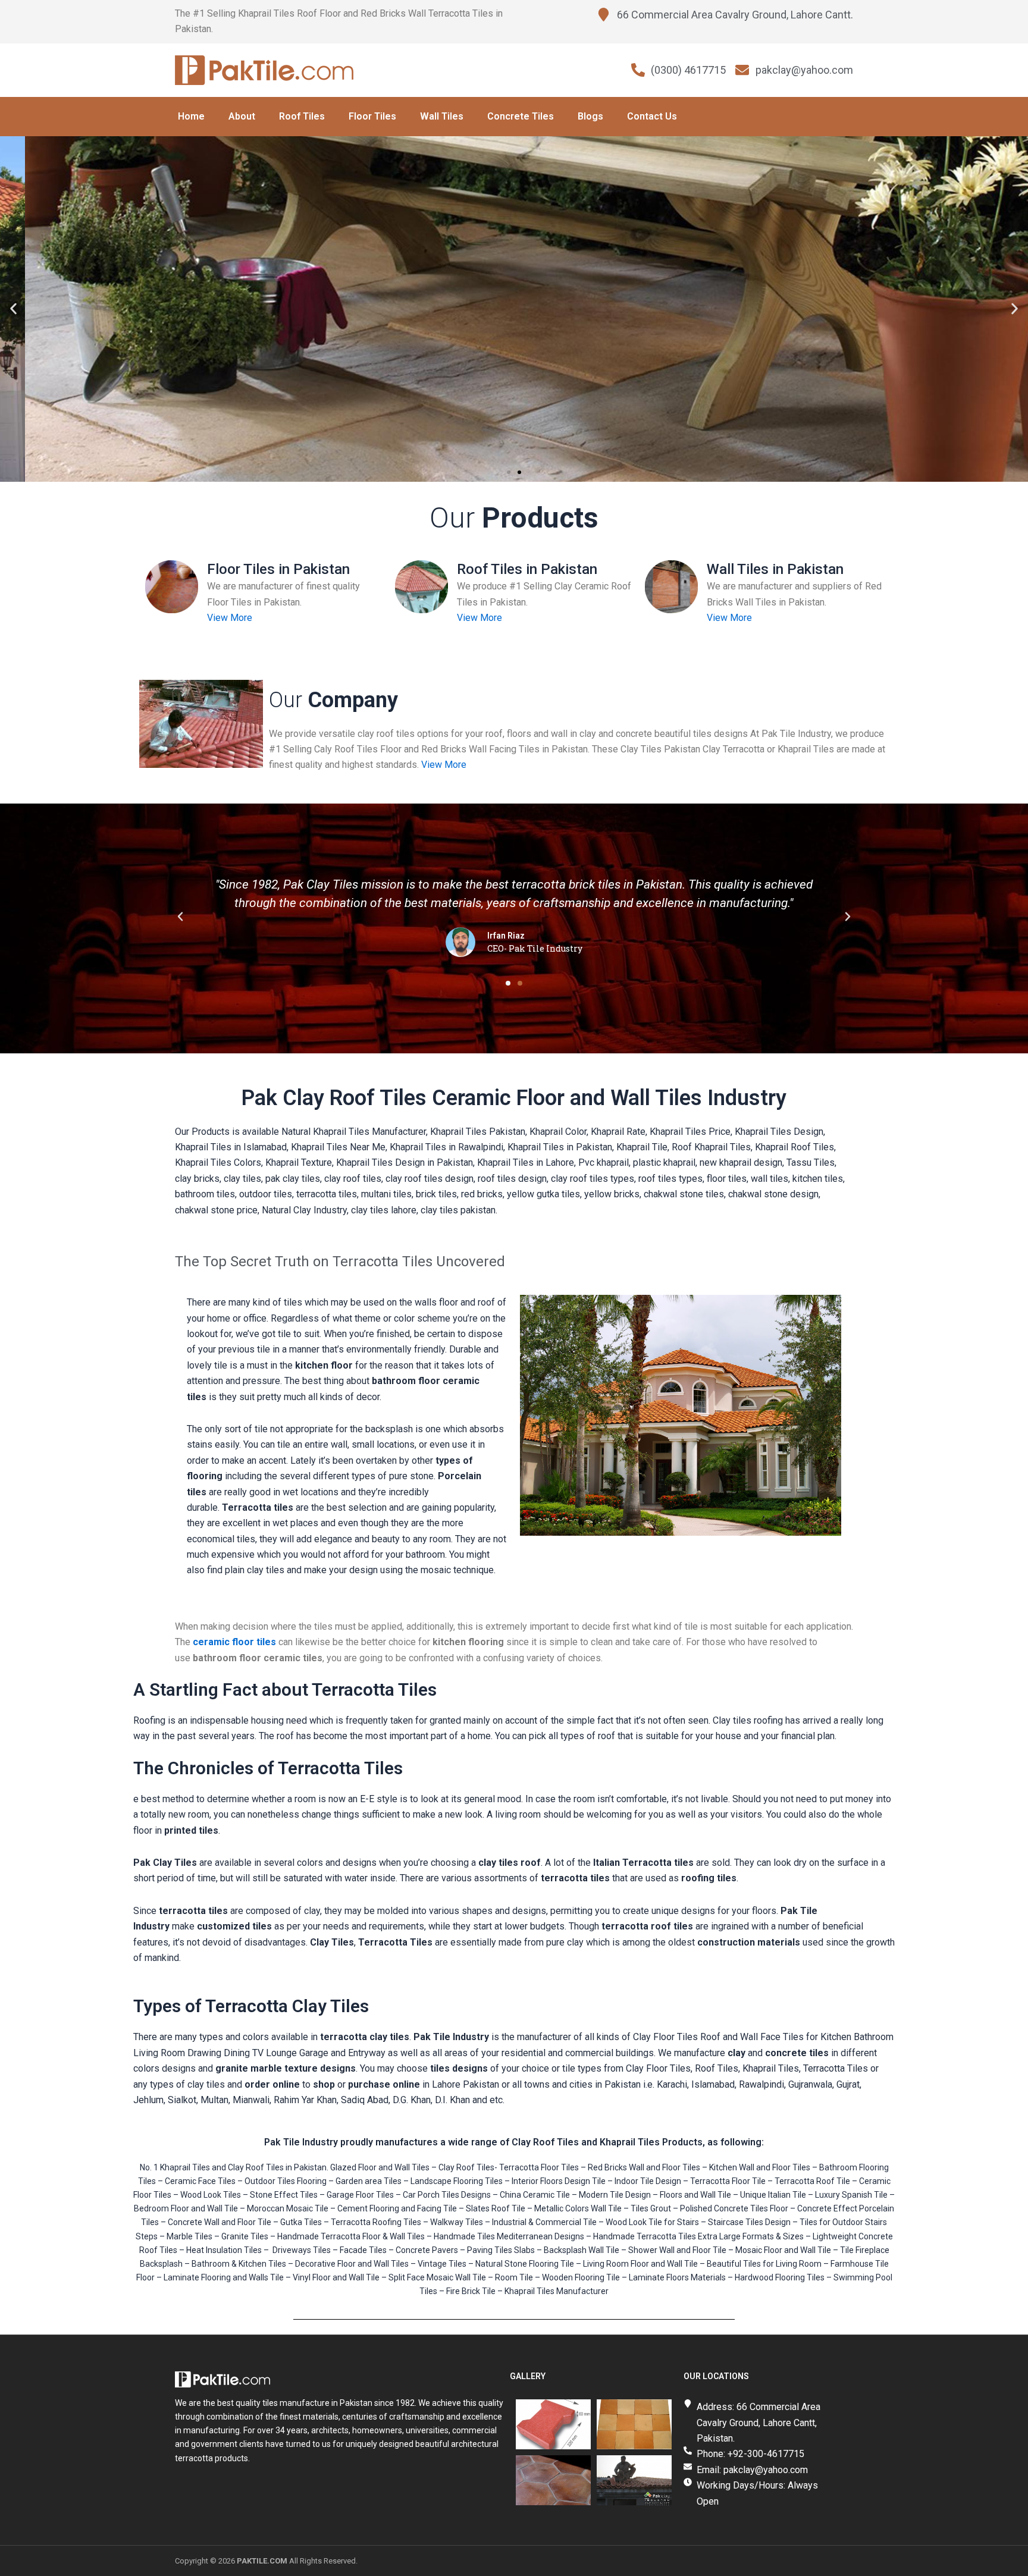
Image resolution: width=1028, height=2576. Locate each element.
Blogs (590, 116)
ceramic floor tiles (234, 1642)
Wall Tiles (442, 116)
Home (191, 116)
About (242, 116)
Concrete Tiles (521, 116)
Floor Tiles (372, 116)
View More (230, 618)
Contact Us (652, 116)
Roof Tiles (302, 116)
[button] (13, 309)
